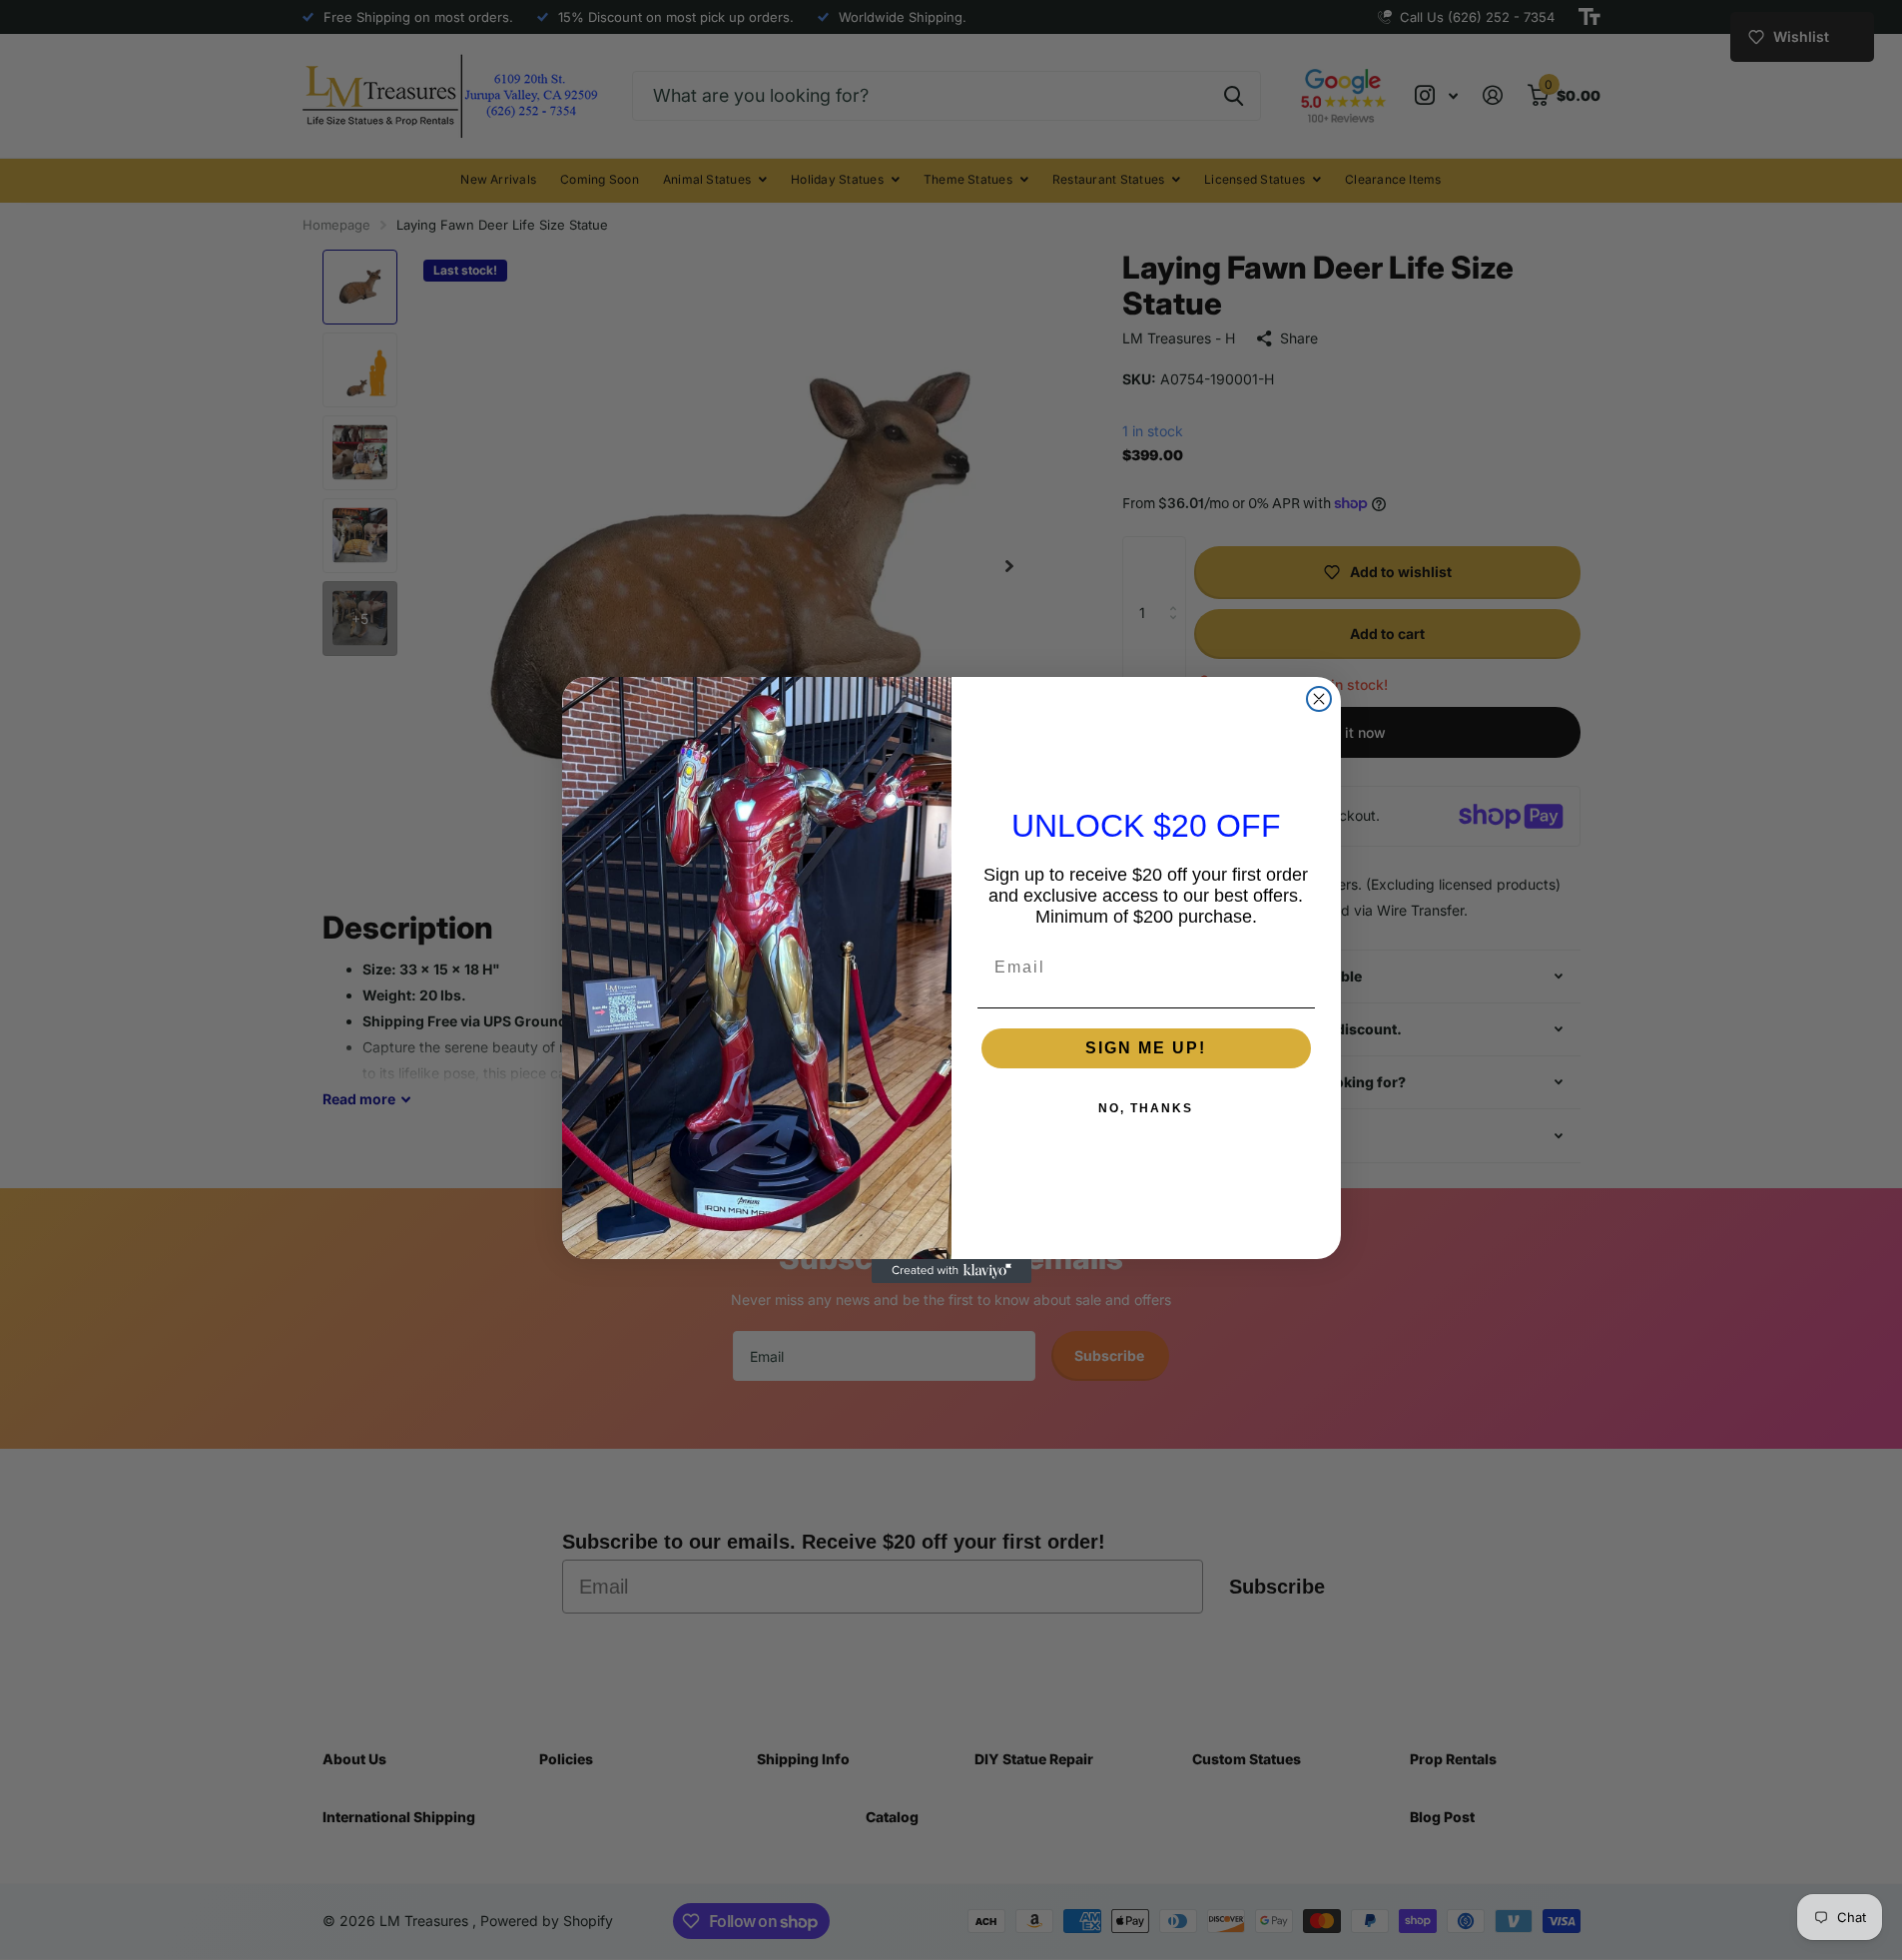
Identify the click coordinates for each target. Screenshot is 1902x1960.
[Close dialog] (1319, 699)
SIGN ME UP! (1146, 1048)
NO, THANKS (1146, 1108)
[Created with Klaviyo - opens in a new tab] (951, 1271)
